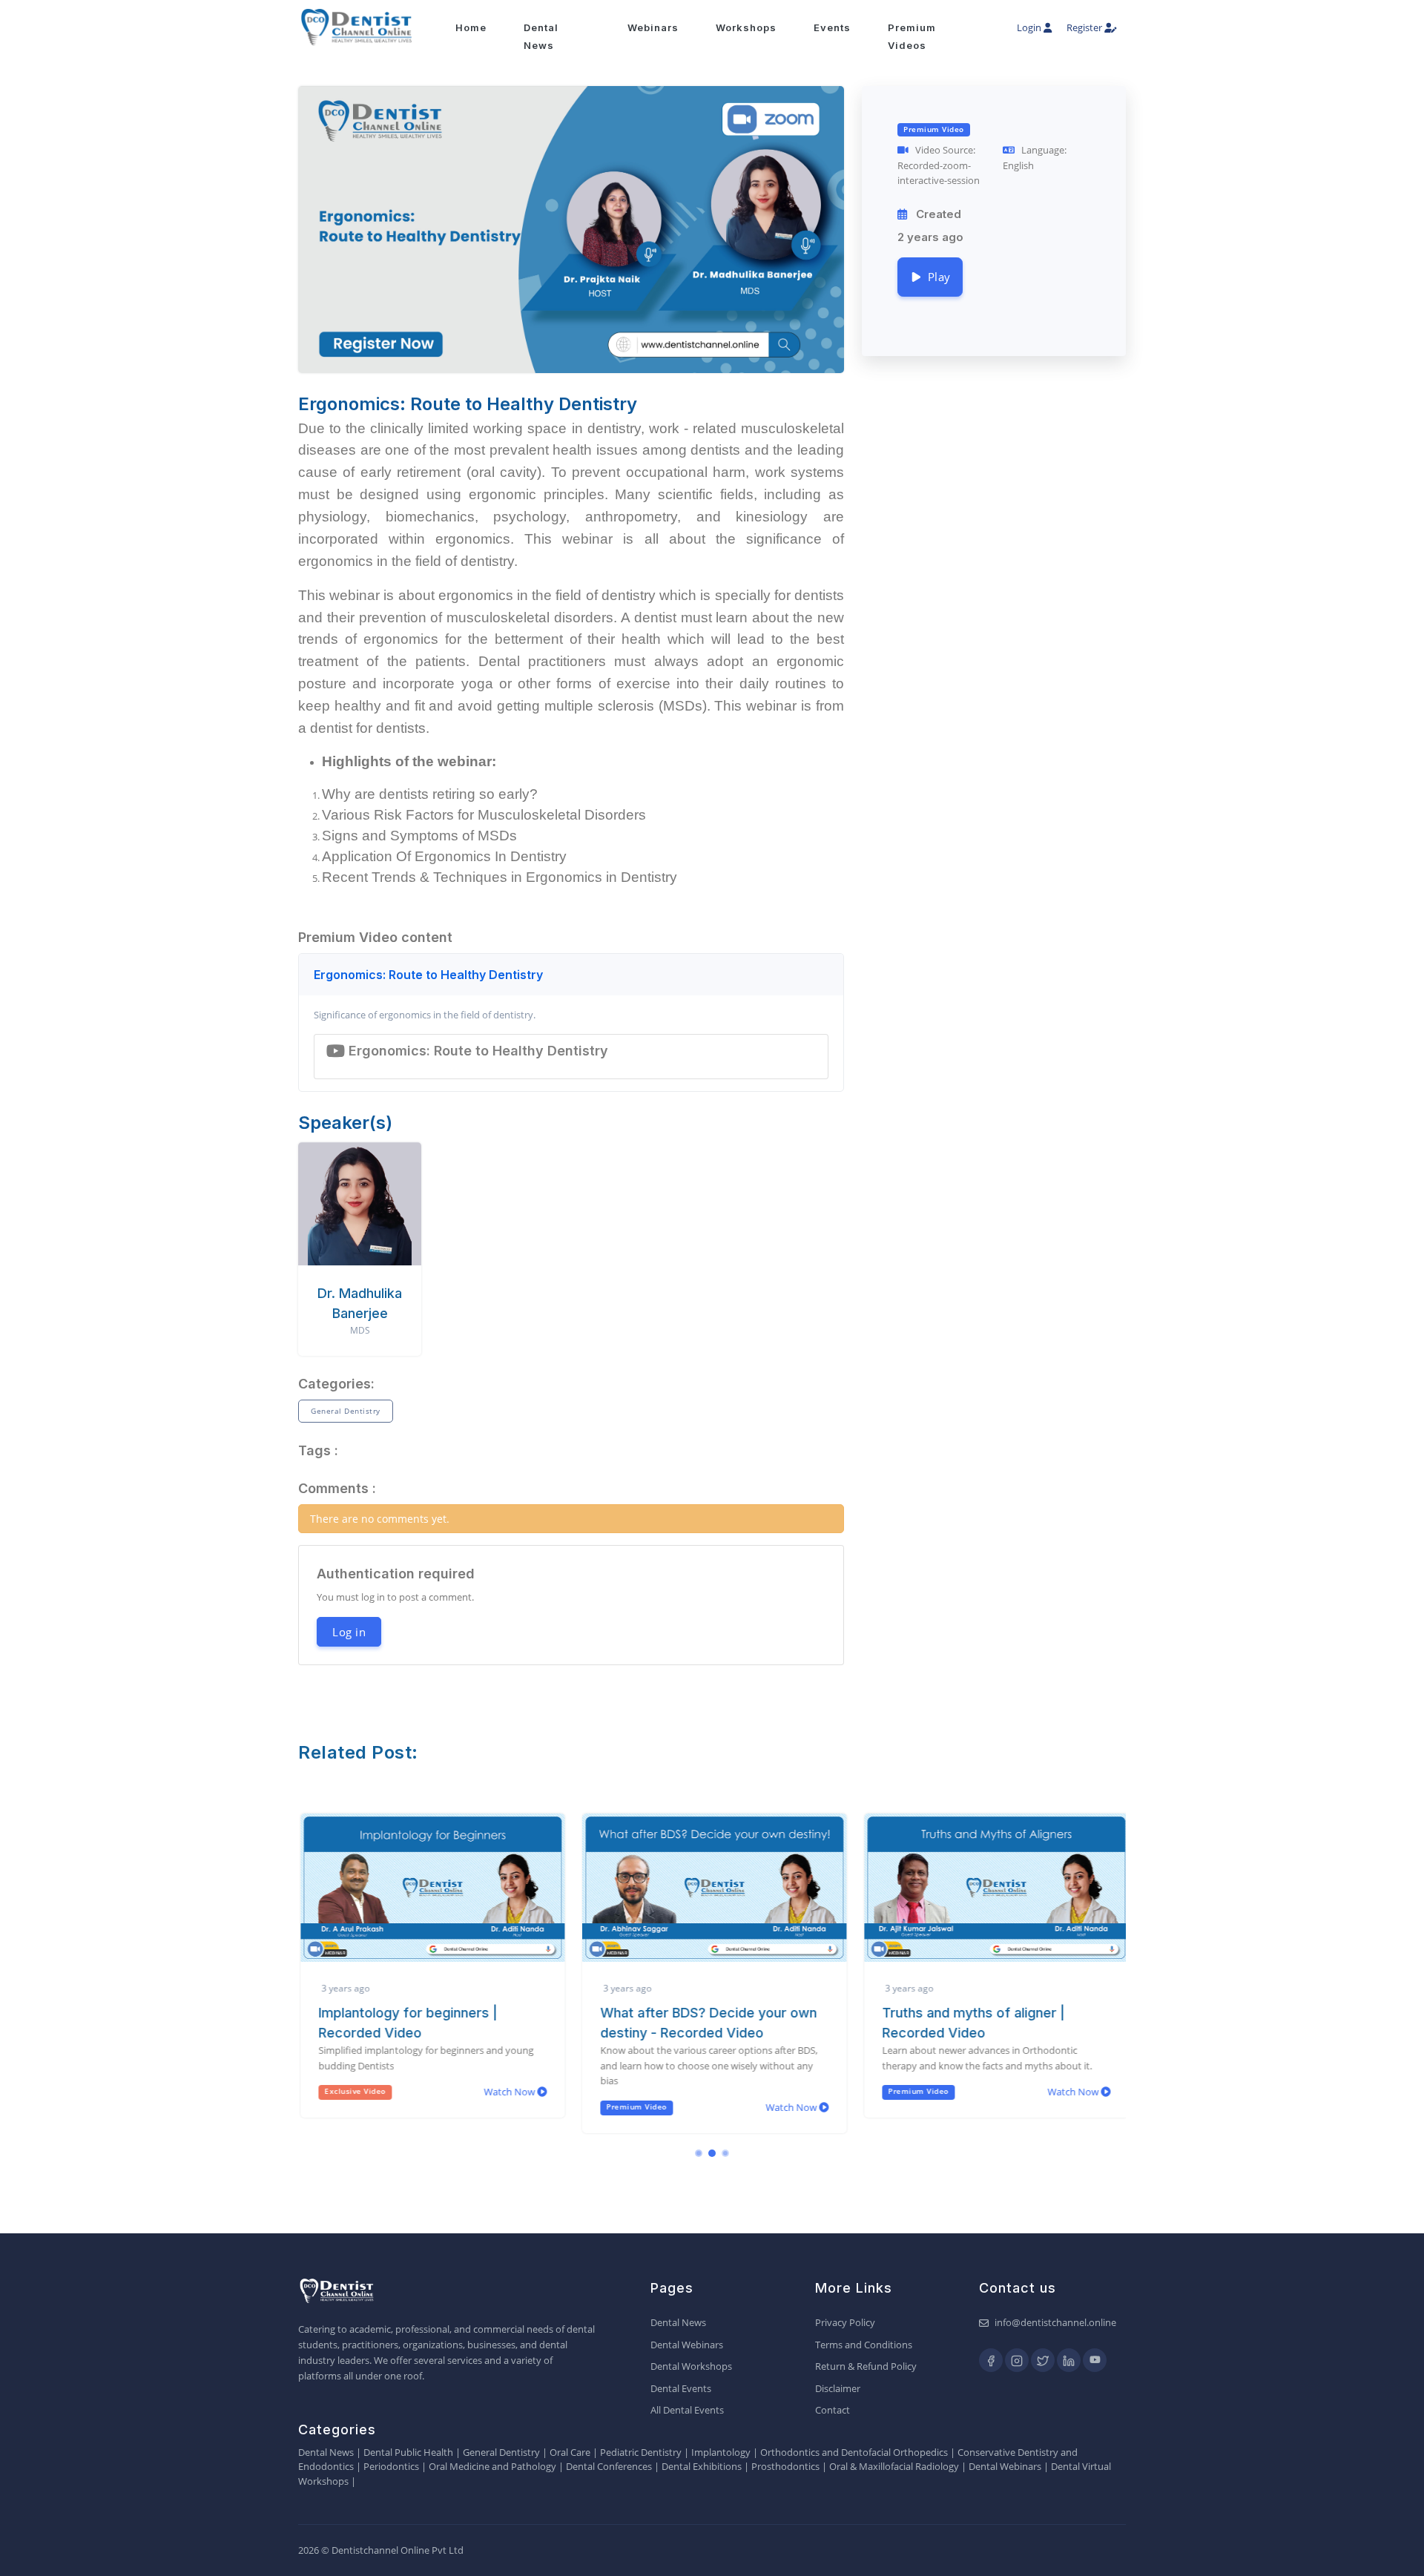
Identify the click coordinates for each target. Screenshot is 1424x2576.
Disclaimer (838, 2388)
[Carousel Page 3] (725, 2153)
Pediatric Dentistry (641, 2452)
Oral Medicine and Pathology (492, 2466)
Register (1085, 27)
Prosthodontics (785, 2466)
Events (832, 27)
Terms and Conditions (864, 2345)
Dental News (678, 2322)
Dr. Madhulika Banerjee (360, 1303)
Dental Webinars (687, 2345)
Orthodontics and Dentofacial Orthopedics (854, 2452)
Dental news (541, 36)
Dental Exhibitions (702, 2466)
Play (936, 277)
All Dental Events (687, 2410)
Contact (833, 2410)
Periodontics (391, 2466)
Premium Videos (912, 36)
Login (1030, 27)
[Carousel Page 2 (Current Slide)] (712, 2153)
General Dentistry (346, 1411)
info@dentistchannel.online (1055, 2322)
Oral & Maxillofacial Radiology (894, 2466)
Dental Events (681, 2388)
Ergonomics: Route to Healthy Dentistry (428, 975)
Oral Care (570, 2452)
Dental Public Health (408, 2452)
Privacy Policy (845, 2322)
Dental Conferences (609, 2466)
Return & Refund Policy (866, 2366)
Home (471, 27)
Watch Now (508, 2092)
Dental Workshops (691, 2366)
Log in (349, 1632)
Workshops (746, 27)
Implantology (721, 2452)
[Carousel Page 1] (699, 2153)
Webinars (653, 27)
